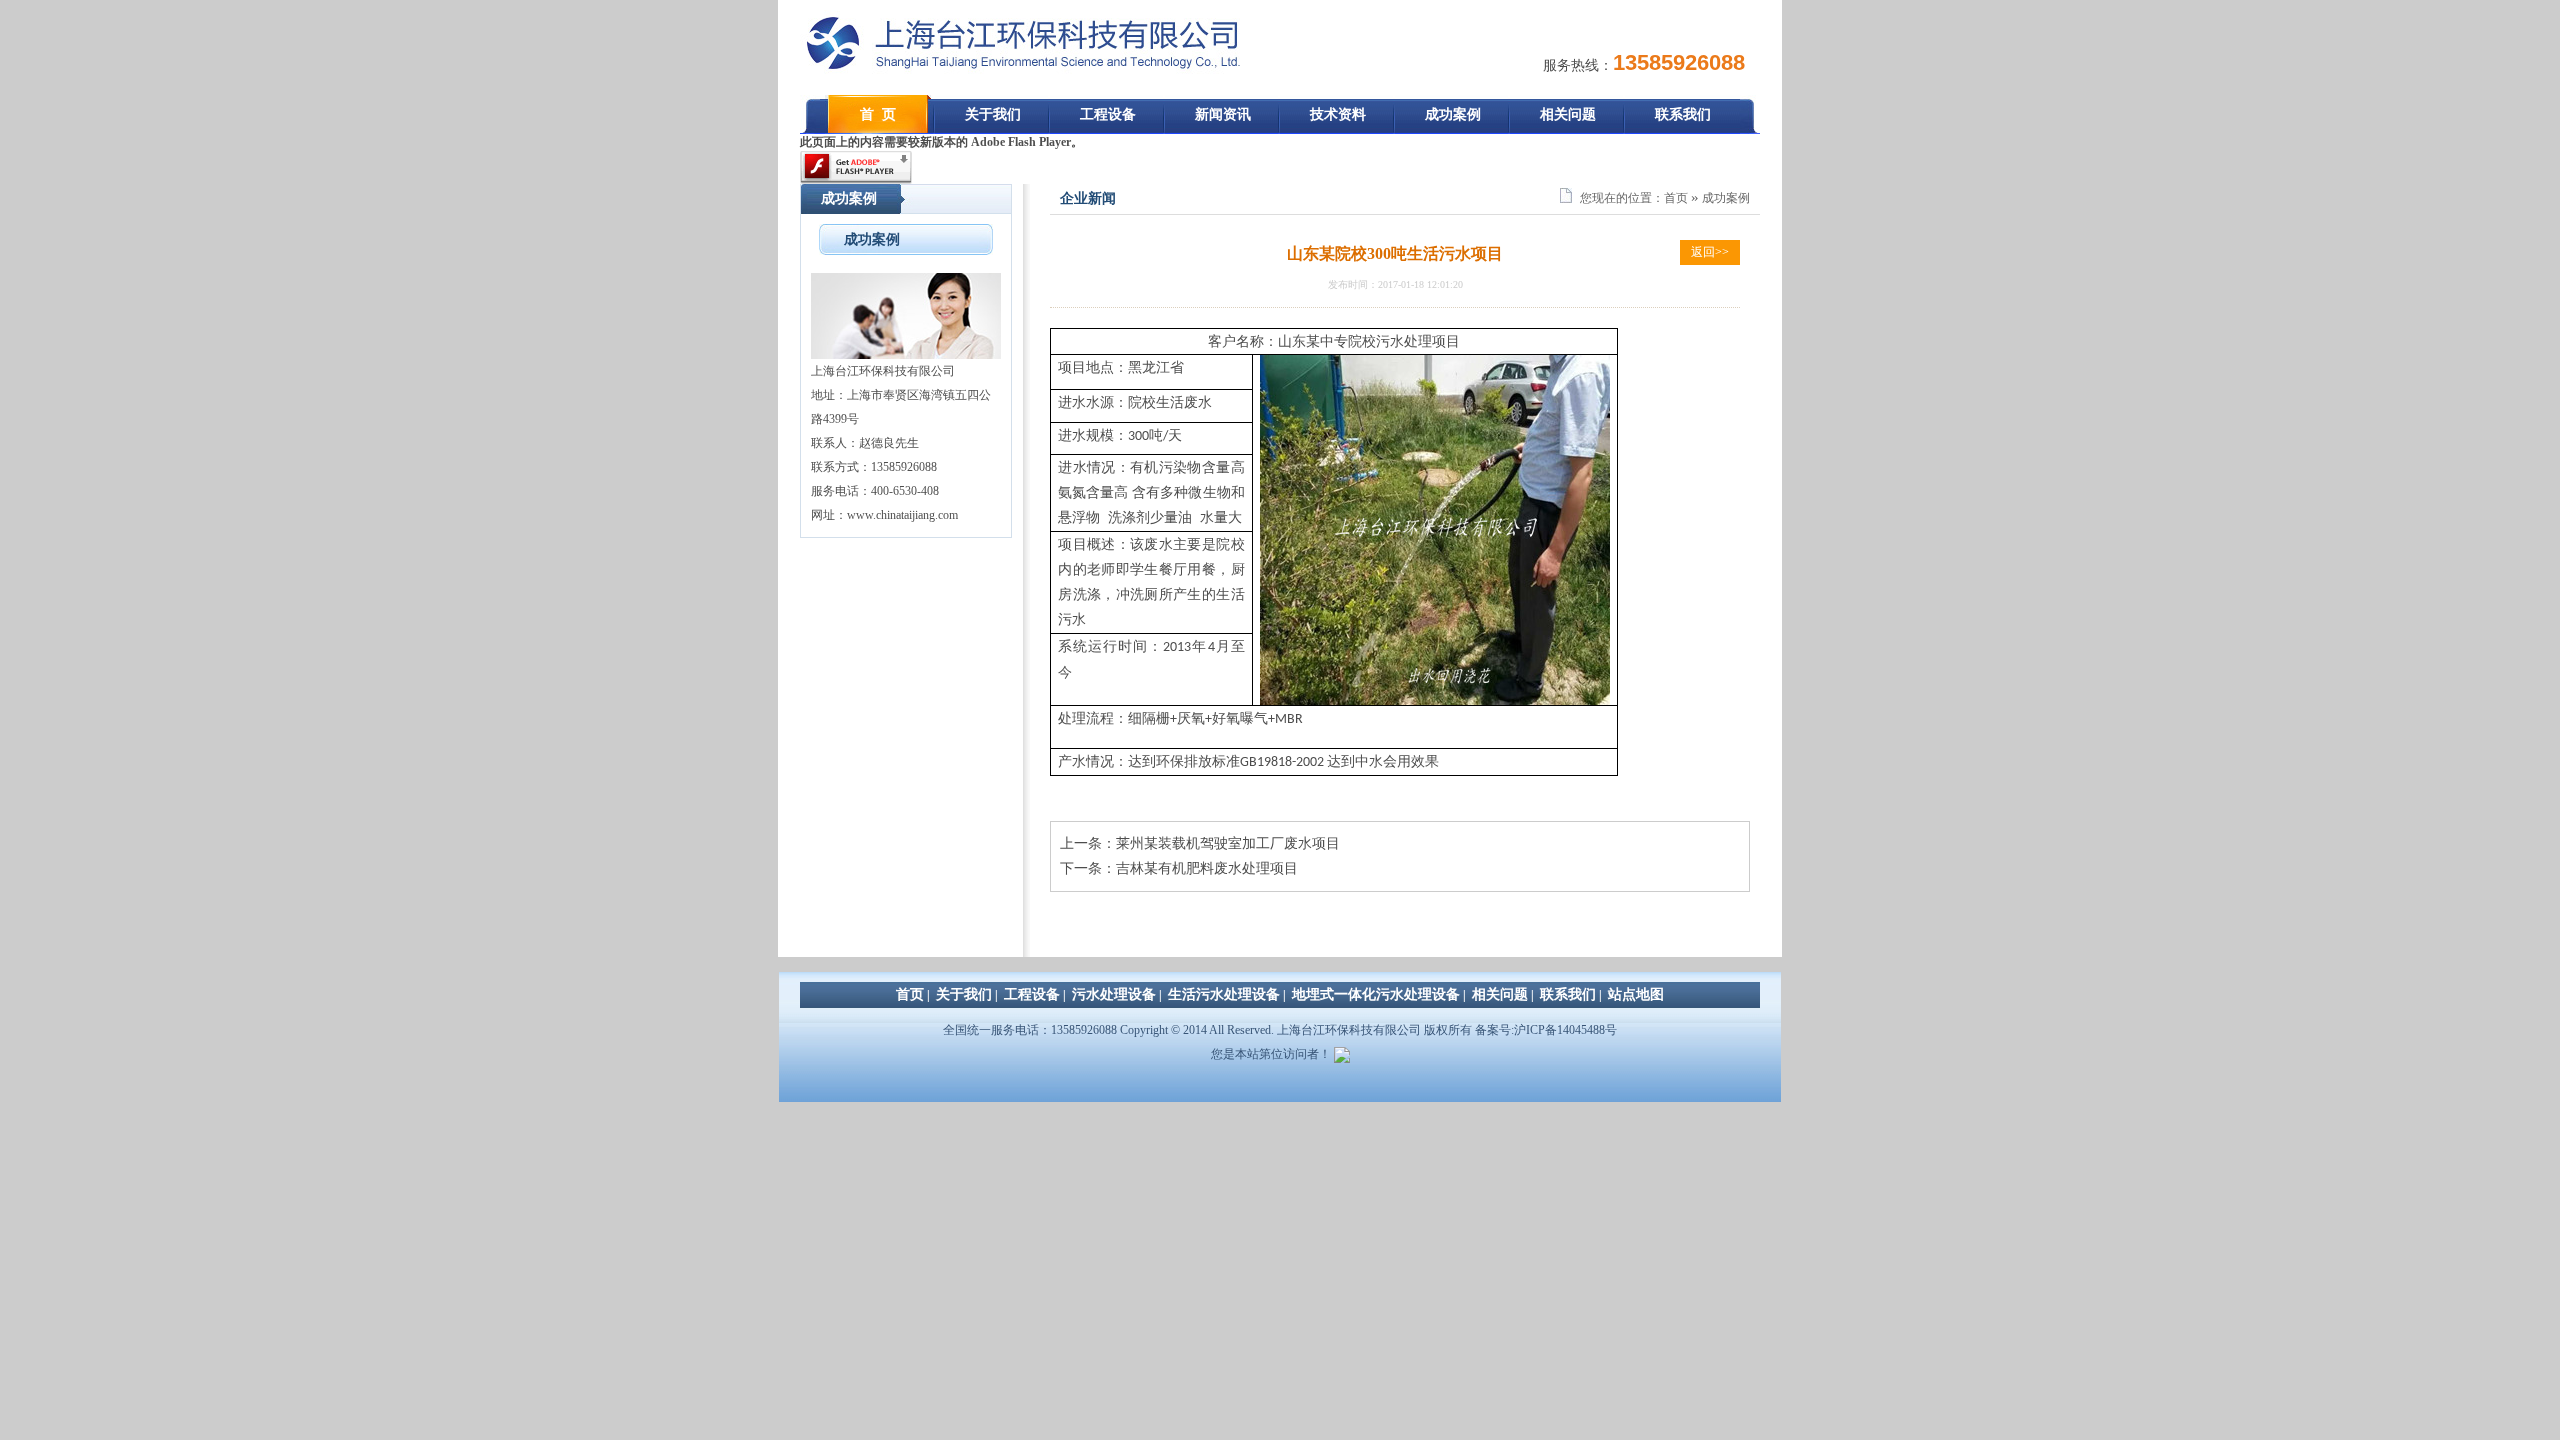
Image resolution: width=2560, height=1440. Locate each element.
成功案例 (1453, 114)
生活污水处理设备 (1224, 994)
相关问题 (1568, 114)
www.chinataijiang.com (902, 515)
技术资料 (1338, 114)
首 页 (878, 114)
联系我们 (1683, 114)
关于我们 (993, 114)
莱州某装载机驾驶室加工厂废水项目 (1228, 843)
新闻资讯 (1223, 114)
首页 (1676, 198)
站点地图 (1636, 994)
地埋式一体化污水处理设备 (1376, 994)
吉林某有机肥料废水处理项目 (1207, 868)
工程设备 (1108, 114)
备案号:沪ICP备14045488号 (1546, 1030)
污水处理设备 (1114, 994)
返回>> (1710, 252)
